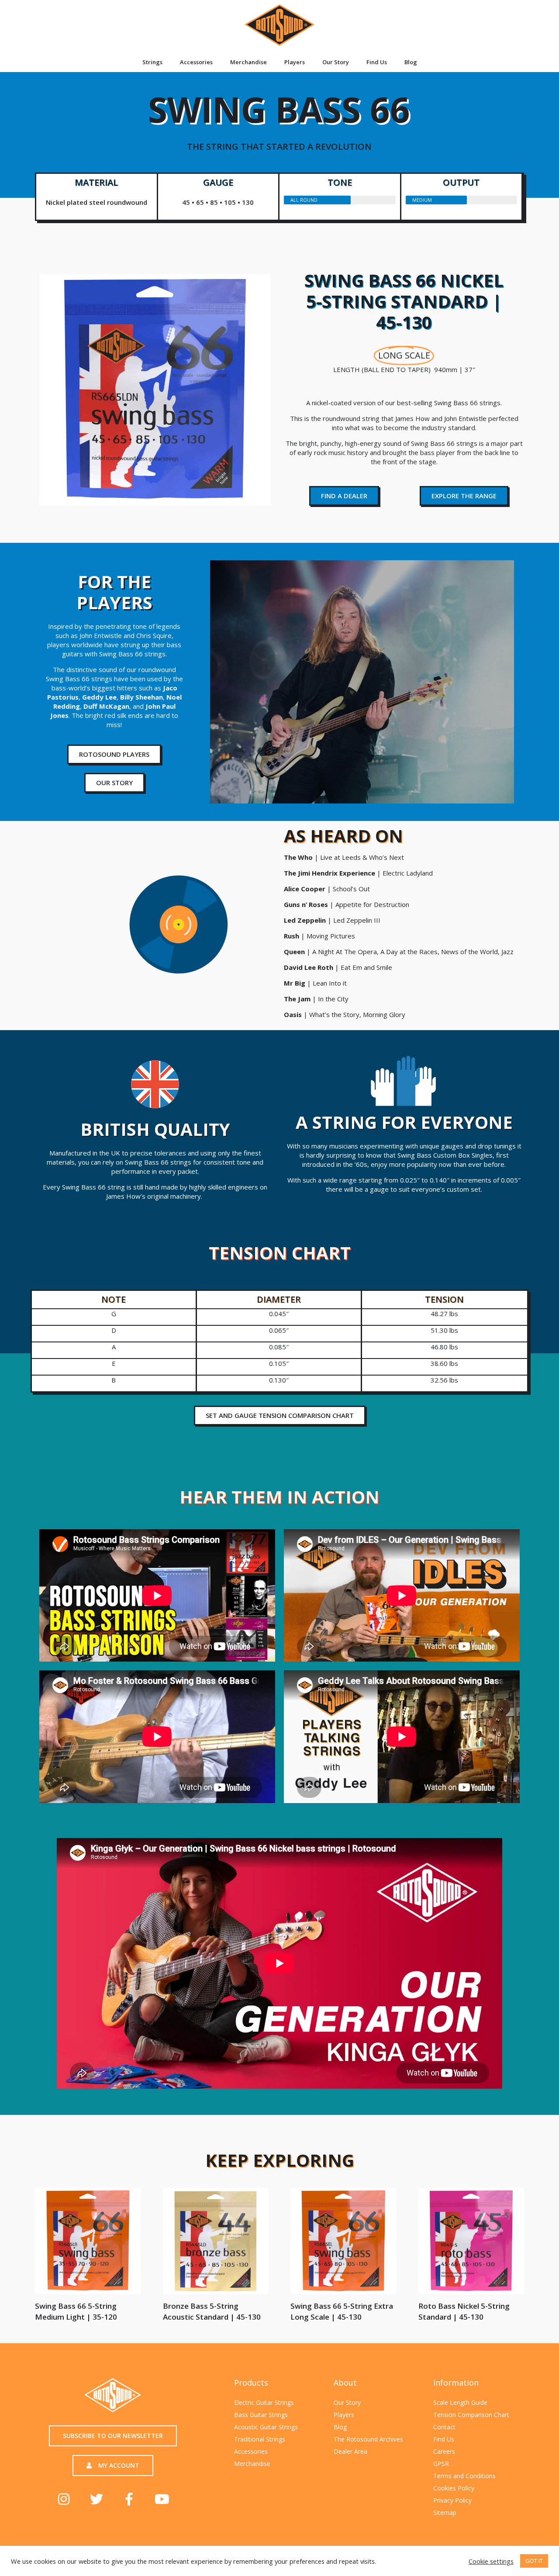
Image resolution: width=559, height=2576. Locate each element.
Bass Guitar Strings (261, 2415)
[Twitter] (97, 2499)
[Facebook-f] (129, 2499)
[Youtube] (162, 2499)
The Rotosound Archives (368, 2439)
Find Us (377, 62)
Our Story (336, 62)
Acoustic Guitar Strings (266, 2427)
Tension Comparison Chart (471, 2415)
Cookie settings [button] (491, 2561)
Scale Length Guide (460, 2402)
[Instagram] (64, 2499)
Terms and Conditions (464, 2476)
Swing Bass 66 (279, 118)
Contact (444, 2427)
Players (295, 62)
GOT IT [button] (534, 2561)
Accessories (196, 62)
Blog (411, 62)
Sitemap (445, 2512)
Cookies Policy (454, 2488)
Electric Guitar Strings (264, 2402)
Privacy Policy (452, 2500)
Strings (152, 62)
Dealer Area (350, 2451)
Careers (444, 2451)
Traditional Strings (260, 2439)
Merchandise (248, 62)
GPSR (441, 2464)
